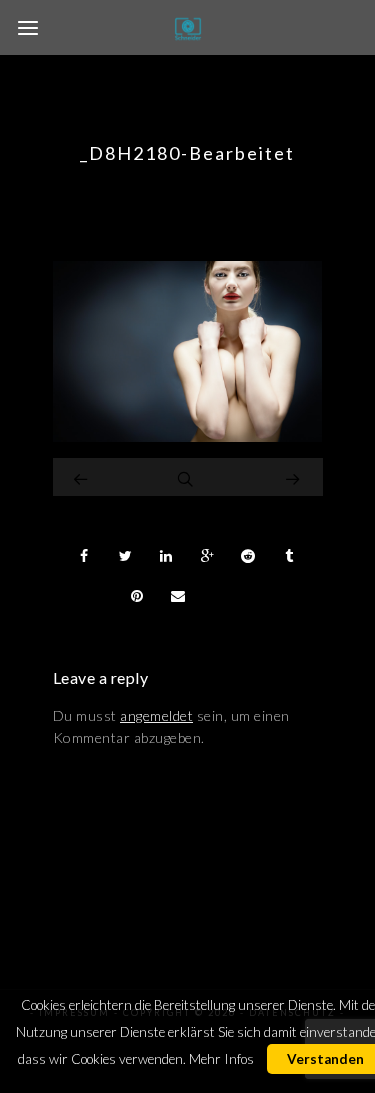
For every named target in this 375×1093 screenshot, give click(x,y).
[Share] (85, 556)
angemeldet (156, 715)
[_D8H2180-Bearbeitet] (188, 436)
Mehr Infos (221, 1059)
